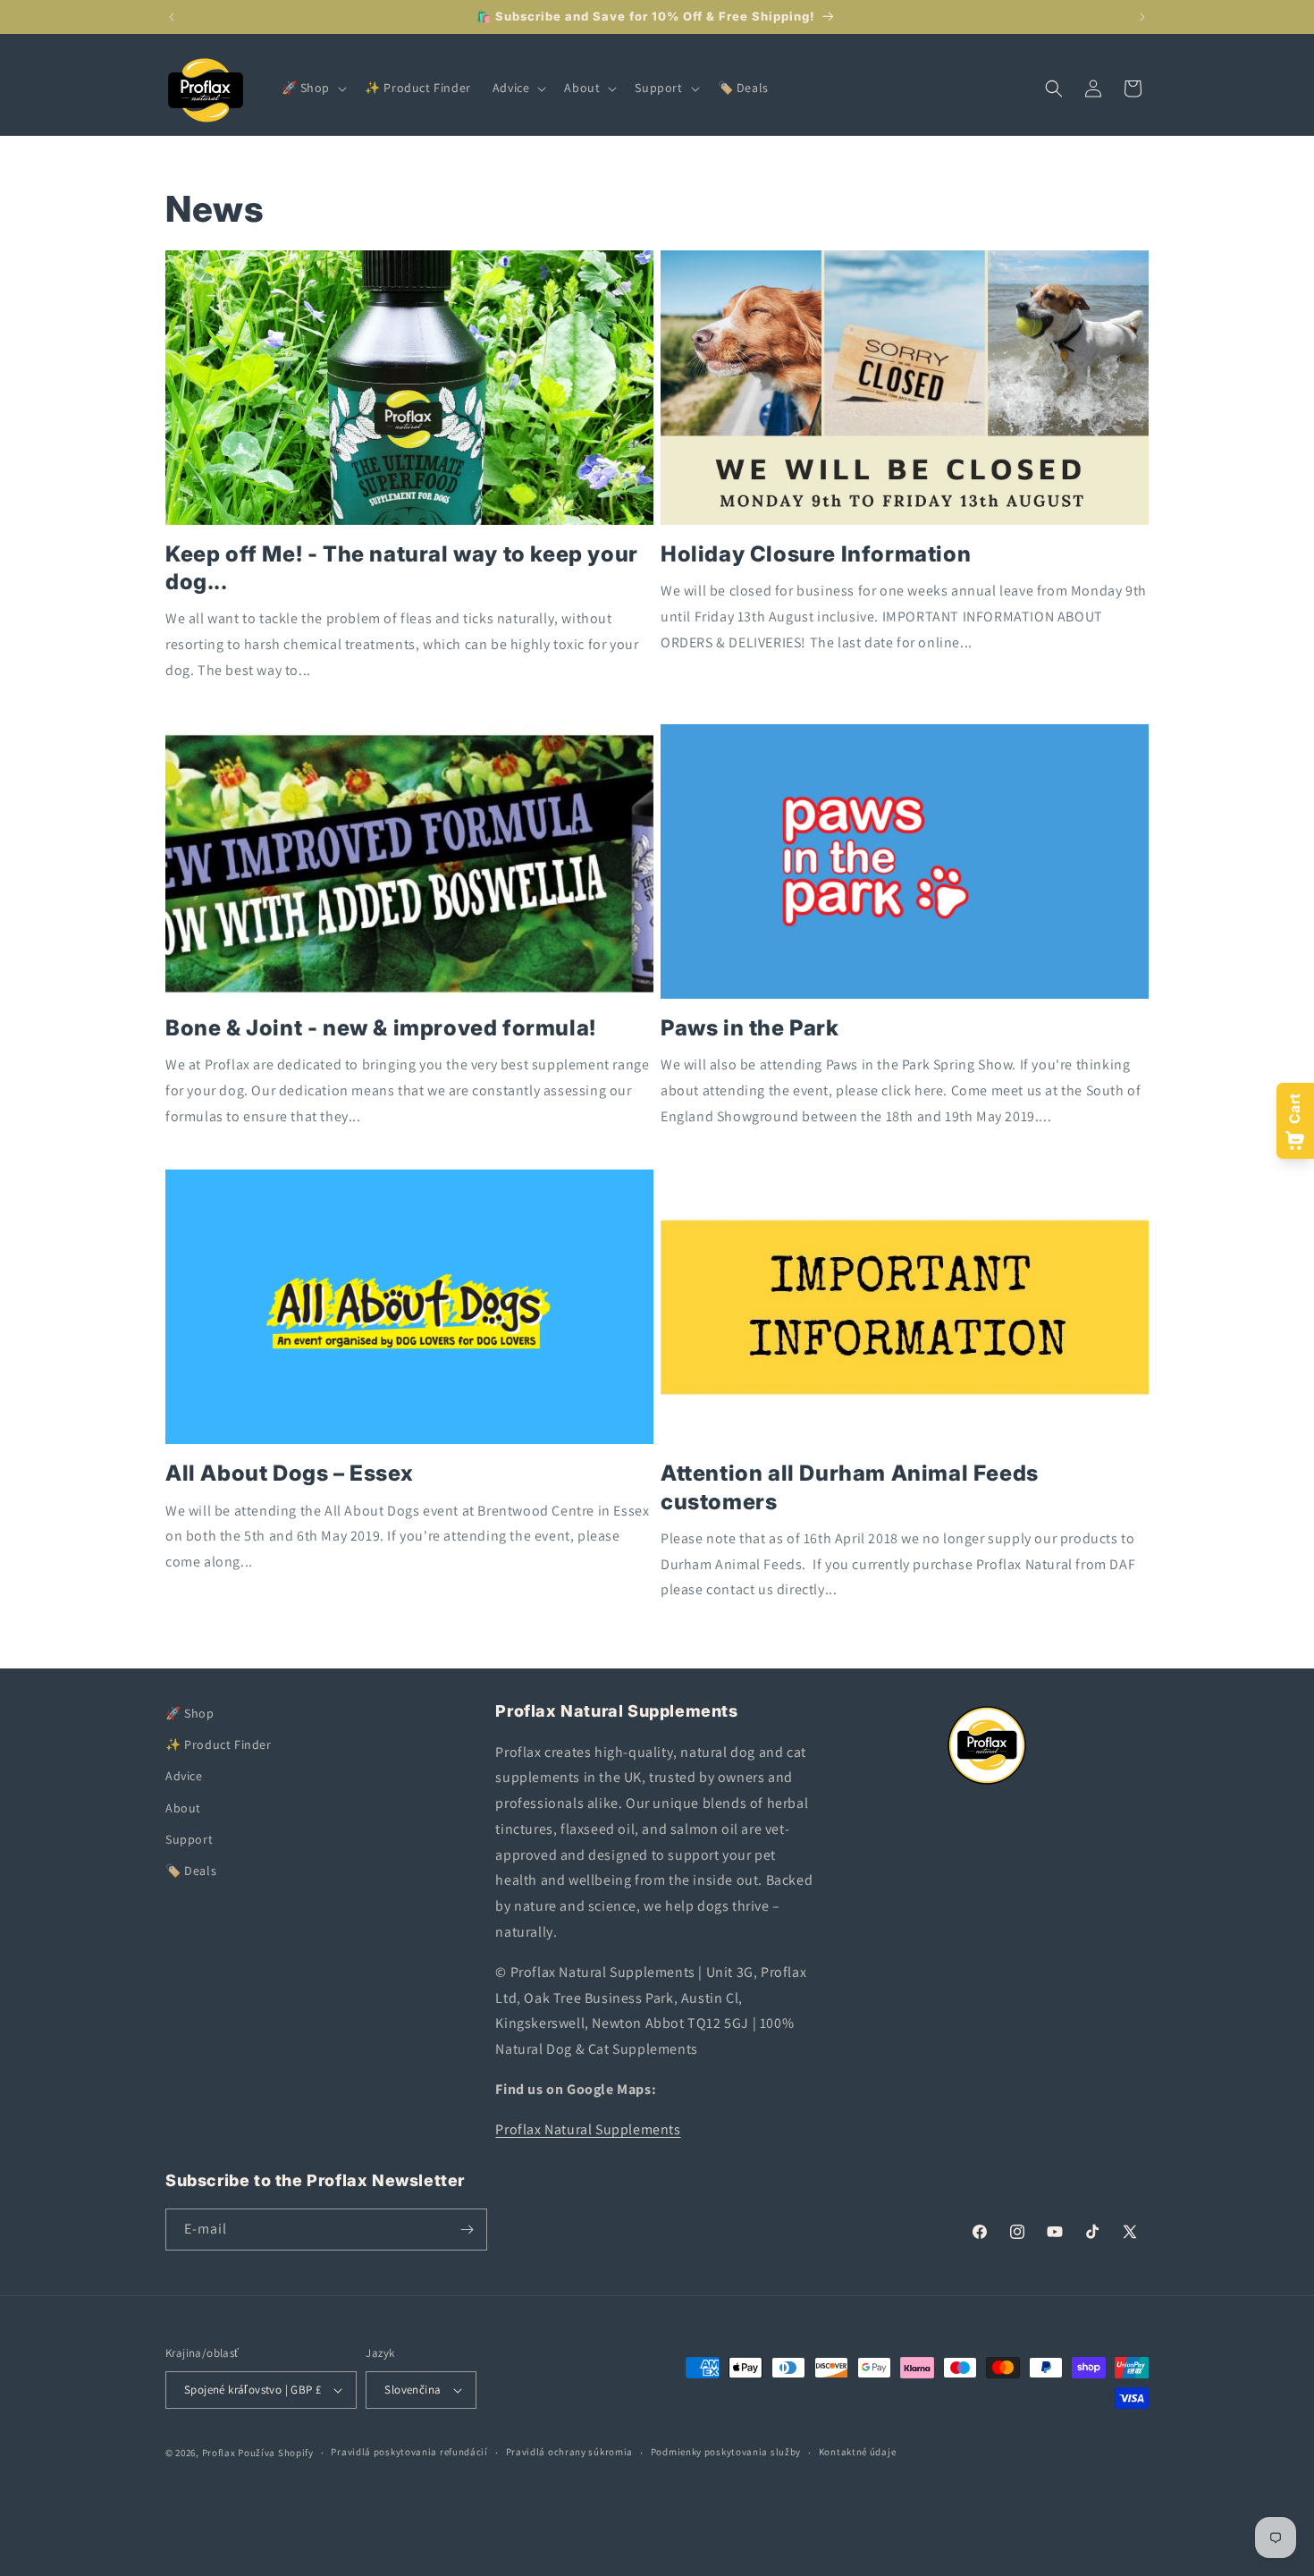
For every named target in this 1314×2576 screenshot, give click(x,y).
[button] (313, 88)
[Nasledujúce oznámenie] (1142, 17)
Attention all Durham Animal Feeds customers (850, 1487)
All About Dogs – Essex (289, 1473)
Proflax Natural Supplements (588, 2129)
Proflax (219, 2453)
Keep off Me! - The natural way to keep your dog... (402, 568)
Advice (184, 1777)
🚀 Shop (190, 1713)
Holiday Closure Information (816, 554)
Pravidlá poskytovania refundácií (409, 2452)
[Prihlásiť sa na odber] (467, 2230)
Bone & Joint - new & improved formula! (381, 1028)
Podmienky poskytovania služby (726, 2452)
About (183, 1808)
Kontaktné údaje (858, 2452)
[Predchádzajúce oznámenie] (172, 17)
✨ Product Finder (219, 1744)
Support (189, 1839)
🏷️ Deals (191, 1871)
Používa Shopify (276, 2453)
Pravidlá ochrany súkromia (570, 2452)
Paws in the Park (750, 1028)
